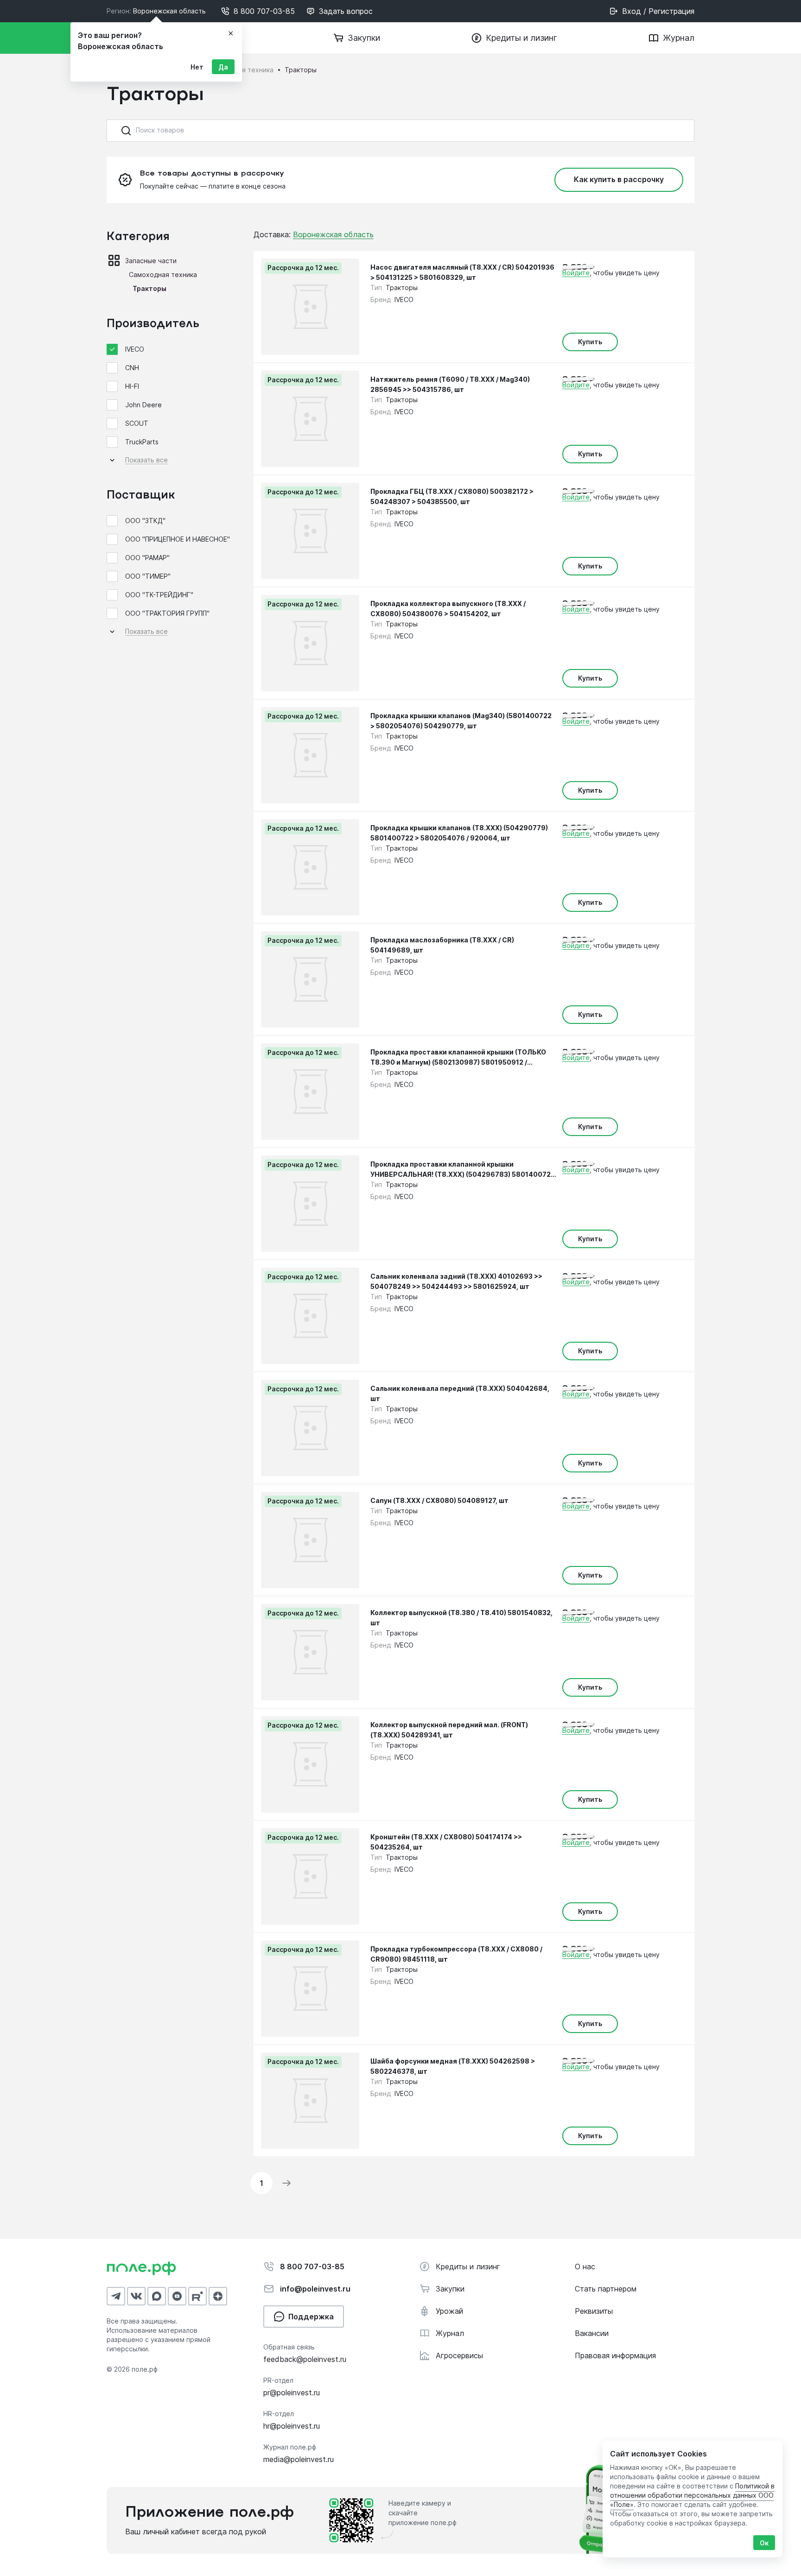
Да (223, 67)
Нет (197, 67)
